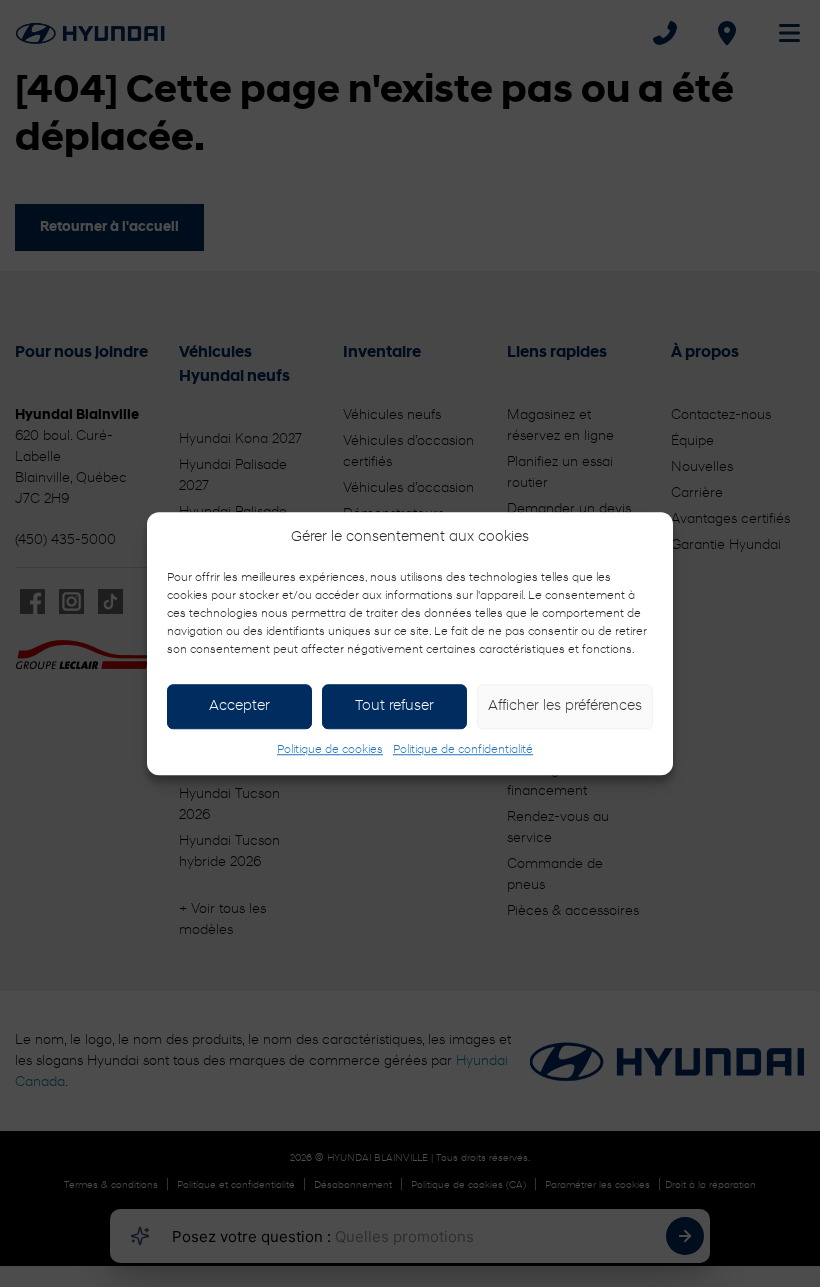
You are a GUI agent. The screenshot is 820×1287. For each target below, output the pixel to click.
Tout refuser (394, 706)
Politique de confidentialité (463, 750)
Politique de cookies (330, 750)
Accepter (239, 706)
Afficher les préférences (565, 706)
